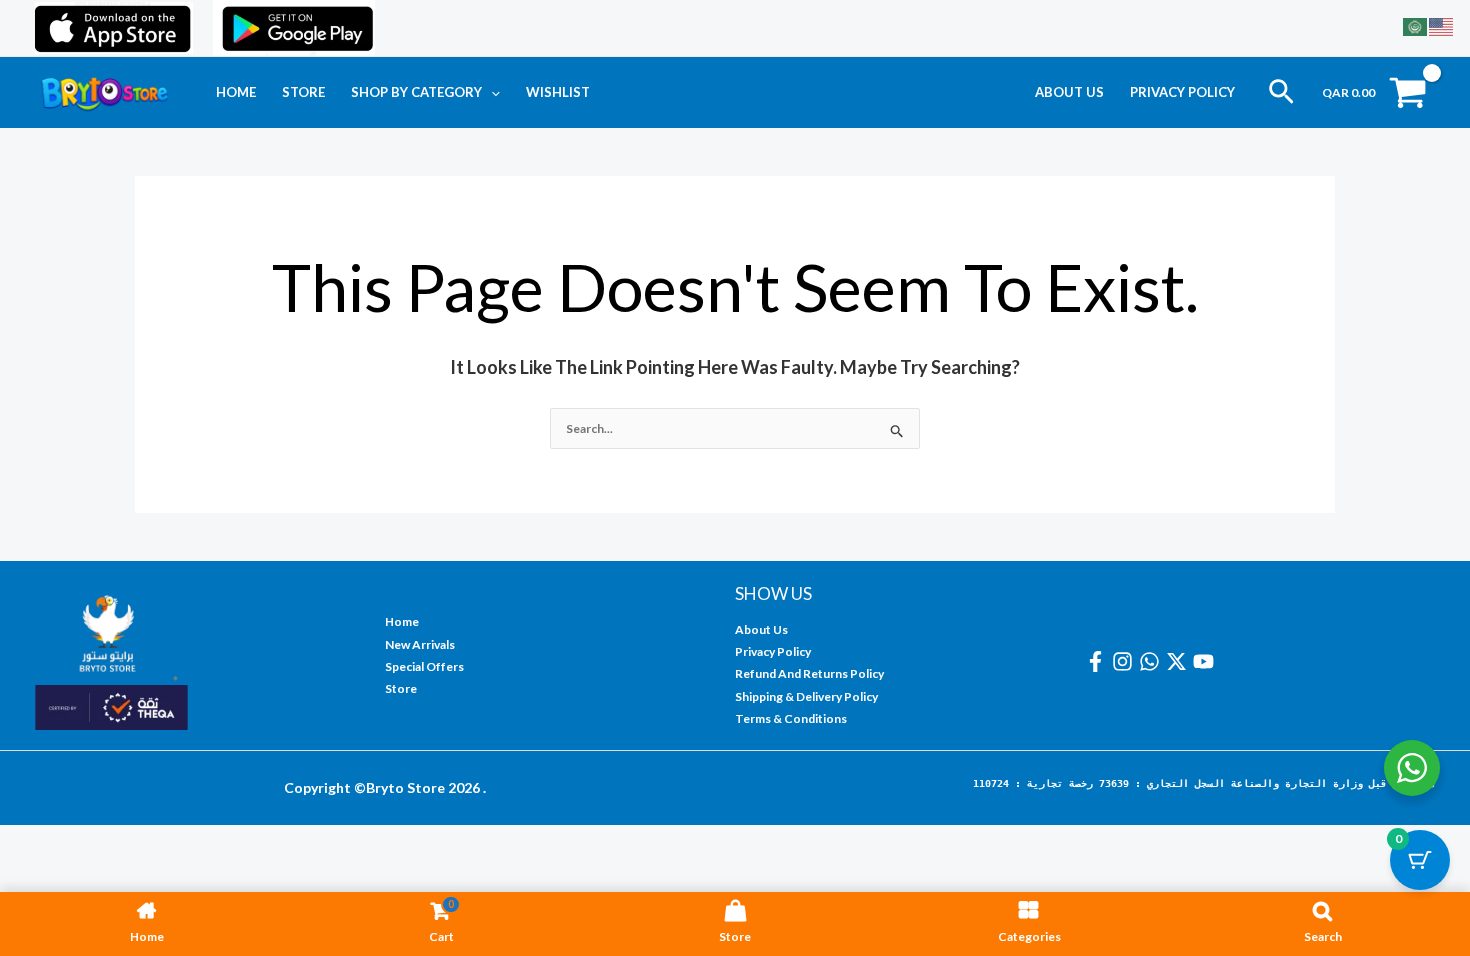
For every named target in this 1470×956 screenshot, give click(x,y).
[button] (491, 92)
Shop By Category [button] (416, 92)
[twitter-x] (1179, 661)
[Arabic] (1416, 25)
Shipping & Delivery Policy (806, 696)
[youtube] (1206, 661)
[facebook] (1098, 661)
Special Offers (424, 666)
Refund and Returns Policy (809, 673)
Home (236, 92)
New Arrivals (420, 644)
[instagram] (1125, 661)
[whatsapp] (1152, 661)
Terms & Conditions (791, 718)
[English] (1442, 25)
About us (1069, 92)
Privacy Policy (1182, 92)
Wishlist (558, 92)
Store (303, 92)
